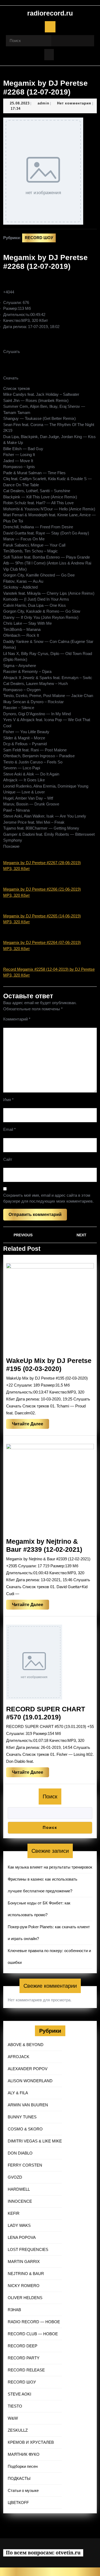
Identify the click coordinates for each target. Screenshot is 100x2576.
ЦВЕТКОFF (18, 2502)
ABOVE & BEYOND (26, 2045)
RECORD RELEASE (26, 2370)
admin (43, 103)
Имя (8, 1100)
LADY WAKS (19, 2225)
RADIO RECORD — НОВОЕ (34, 2322)
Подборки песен (23, 2466)
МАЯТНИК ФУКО (24, 2454)
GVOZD (15, 2177)
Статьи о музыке (23, 2490)
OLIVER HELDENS (25, 2298)
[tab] (50, 27)
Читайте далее (31, 1425)
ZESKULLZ (18, 2430)
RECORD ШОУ (39, 238)
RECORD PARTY (24, 2358)
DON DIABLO (20, 2153)
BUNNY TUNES (22, 2117)
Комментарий (17, 1019)
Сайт (8, 1159)
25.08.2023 (20, 103)
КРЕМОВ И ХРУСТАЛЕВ (31, 2442)
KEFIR (14, 2213)
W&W (13, 2418)
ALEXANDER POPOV (28, 2069)
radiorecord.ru (50, 13)
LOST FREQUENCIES (28, 2249)
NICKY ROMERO (24, 2286)
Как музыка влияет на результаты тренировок (50, 1867)
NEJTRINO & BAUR (26, 2274)
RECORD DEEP (23, 2346)
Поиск (50, 1797)
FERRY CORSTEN (25, 2165)
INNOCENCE (20, 2201)
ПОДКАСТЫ (19, 2478)
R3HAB (14, 2310)
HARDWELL (19, 2189)
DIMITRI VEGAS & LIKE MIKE (35, 2141)
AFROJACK (19, 2057)
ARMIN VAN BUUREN (28, 2105)
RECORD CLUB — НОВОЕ (33, 2334)
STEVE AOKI (19, 2394)
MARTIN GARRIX (24, 2261)
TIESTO (15, 2406)
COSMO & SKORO (25, 2129)
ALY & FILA (18, 2093)
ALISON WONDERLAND (30, 2081)
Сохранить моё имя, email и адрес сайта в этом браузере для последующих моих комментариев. (48, 1198)
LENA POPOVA (22, 2237)
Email (9, 1129)
